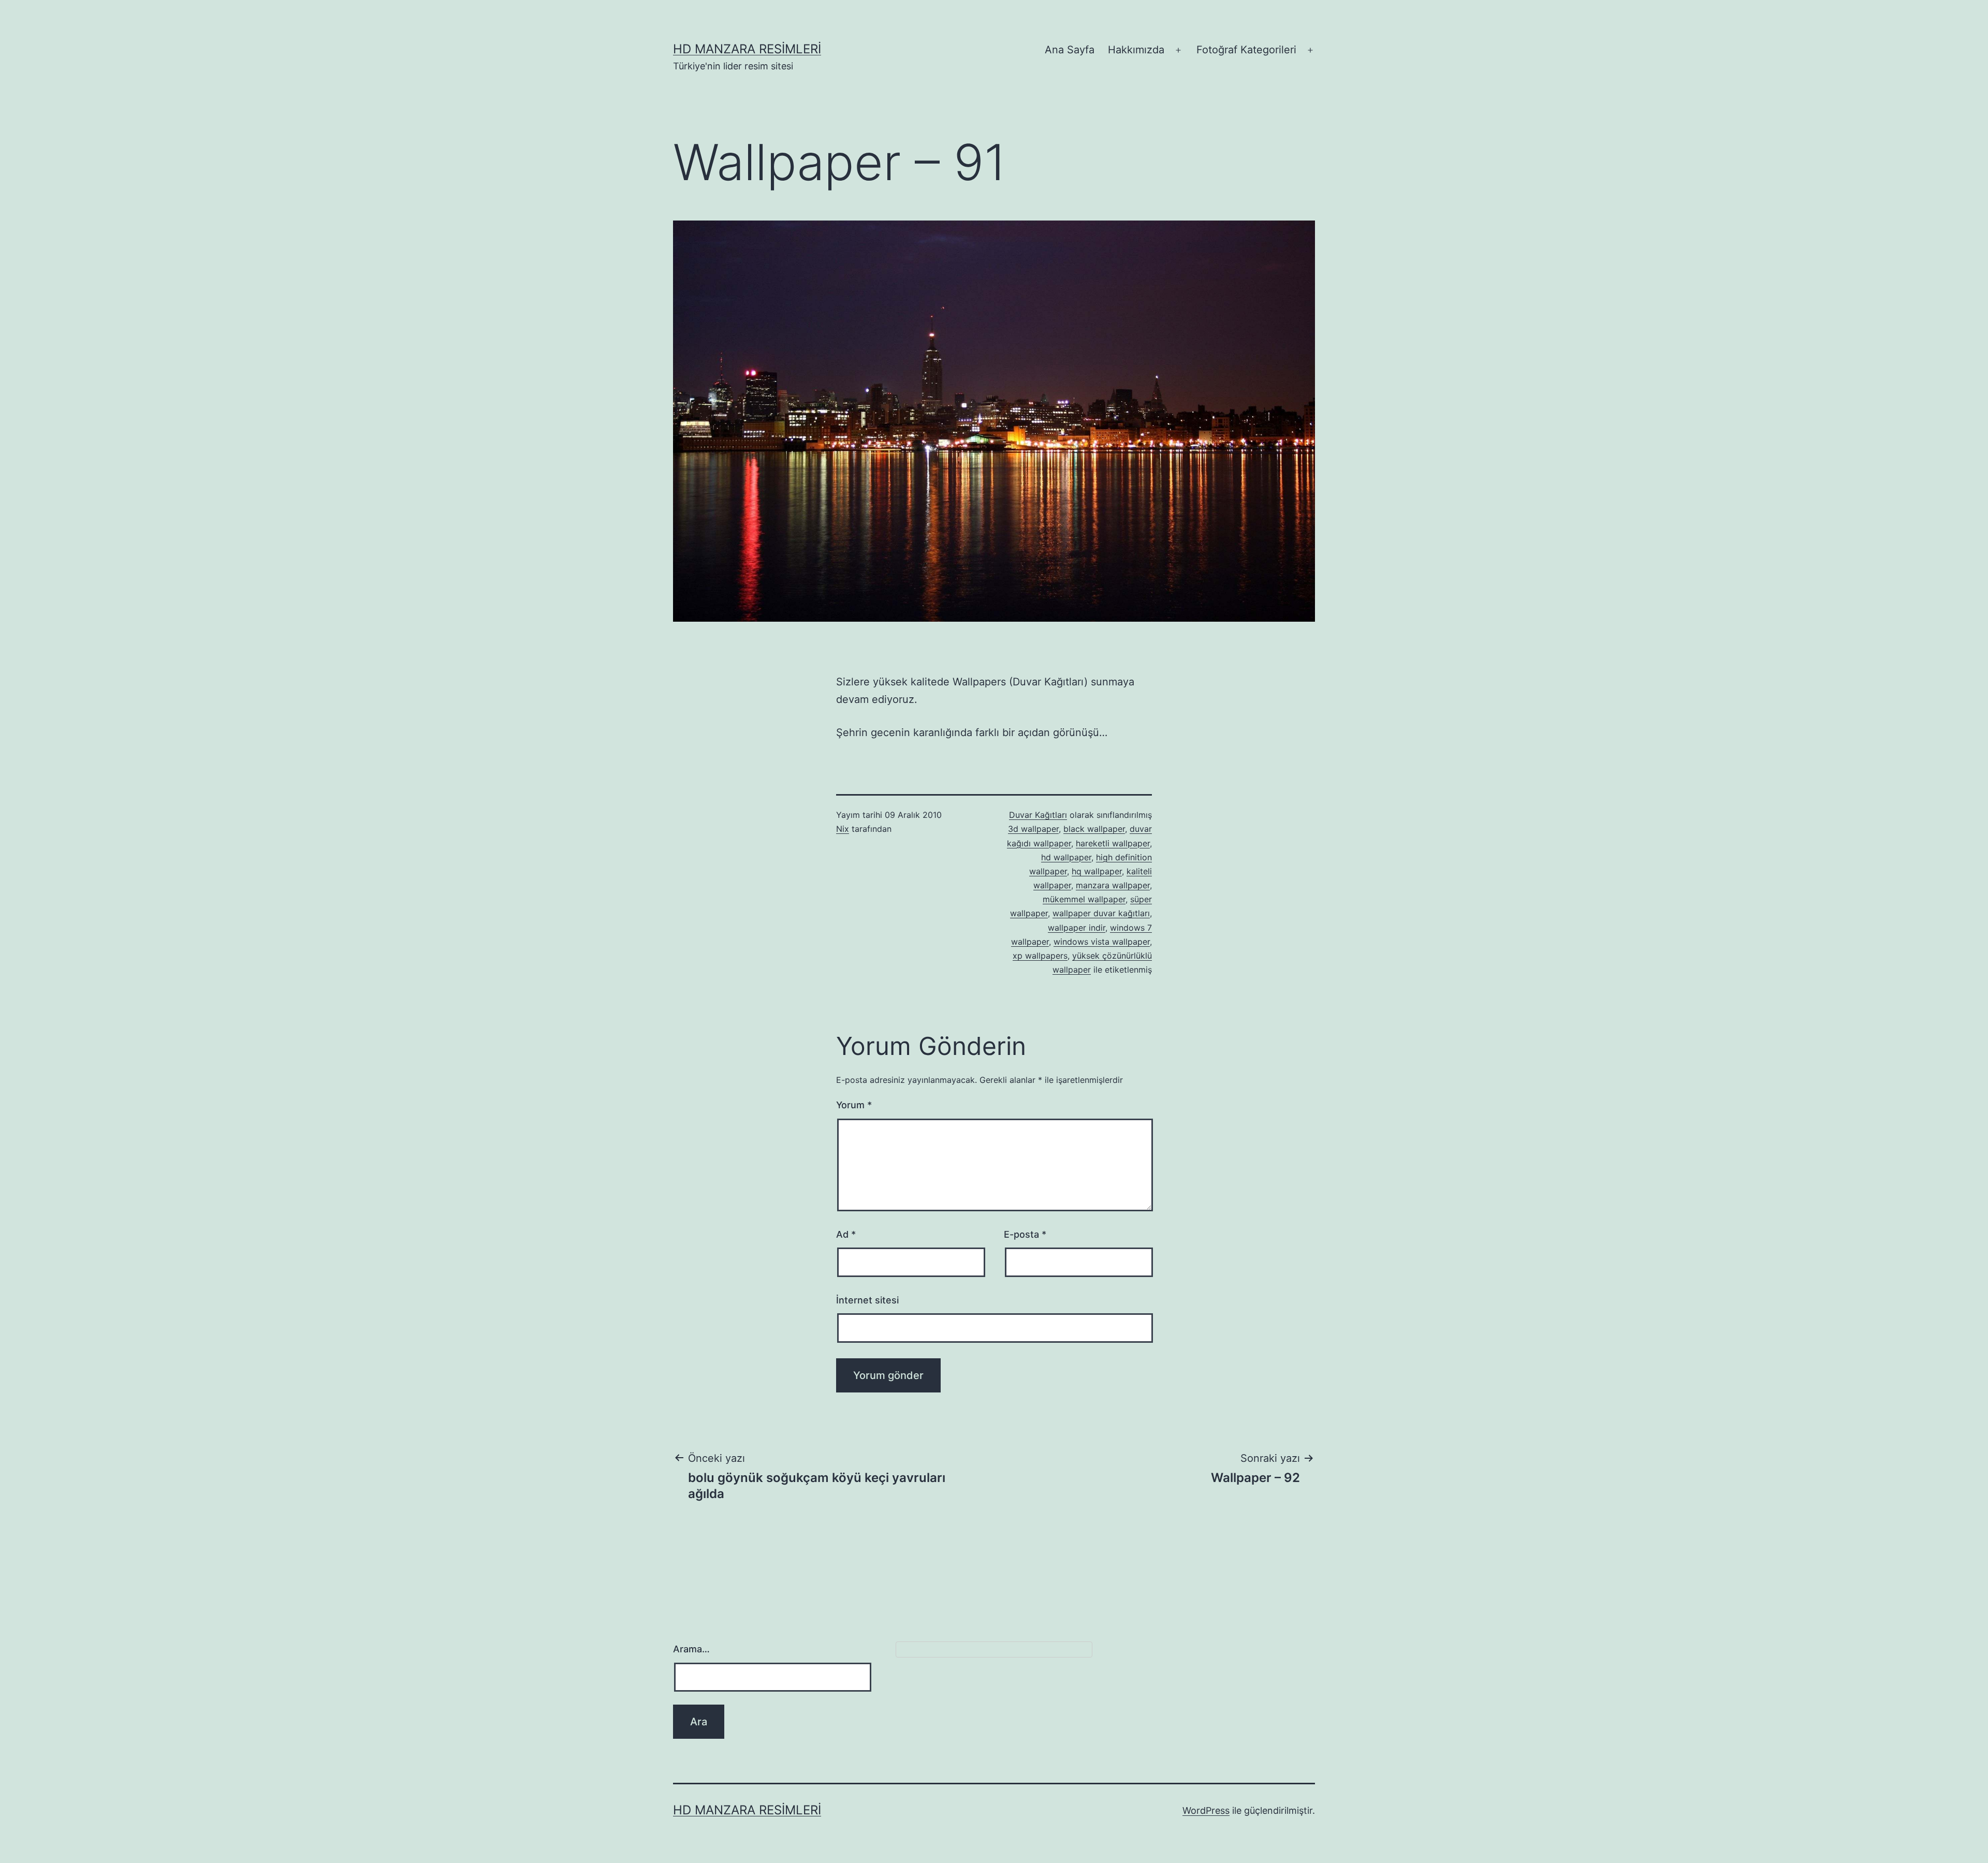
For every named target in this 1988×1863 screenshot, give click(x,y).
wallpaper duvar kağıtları (1101, 913)
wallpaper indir (1077, 928)
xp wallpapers (1040, 956)
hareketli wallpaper (1113, 843)
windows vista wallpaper (1102, 942)
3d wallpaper (1033, 829)
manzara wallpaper (1113, 885)
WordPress (1206, 1810)
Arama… (691, 1649)
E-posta (1025, 1234)
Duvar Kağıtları (1038, 815)
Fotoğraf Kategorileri (1246, 50)
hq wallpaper (1097, 871)
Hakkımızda (1136, 50)
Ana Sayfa (1070, 50)
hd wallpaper (1066, 857)
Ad (846, 1234)
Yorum (854, 1105)
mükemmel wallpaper (1084, 899)
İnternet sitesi (867, 1300)
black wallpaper (1094, 829)
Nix (843, 829)
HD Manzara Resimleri (747, 49)
